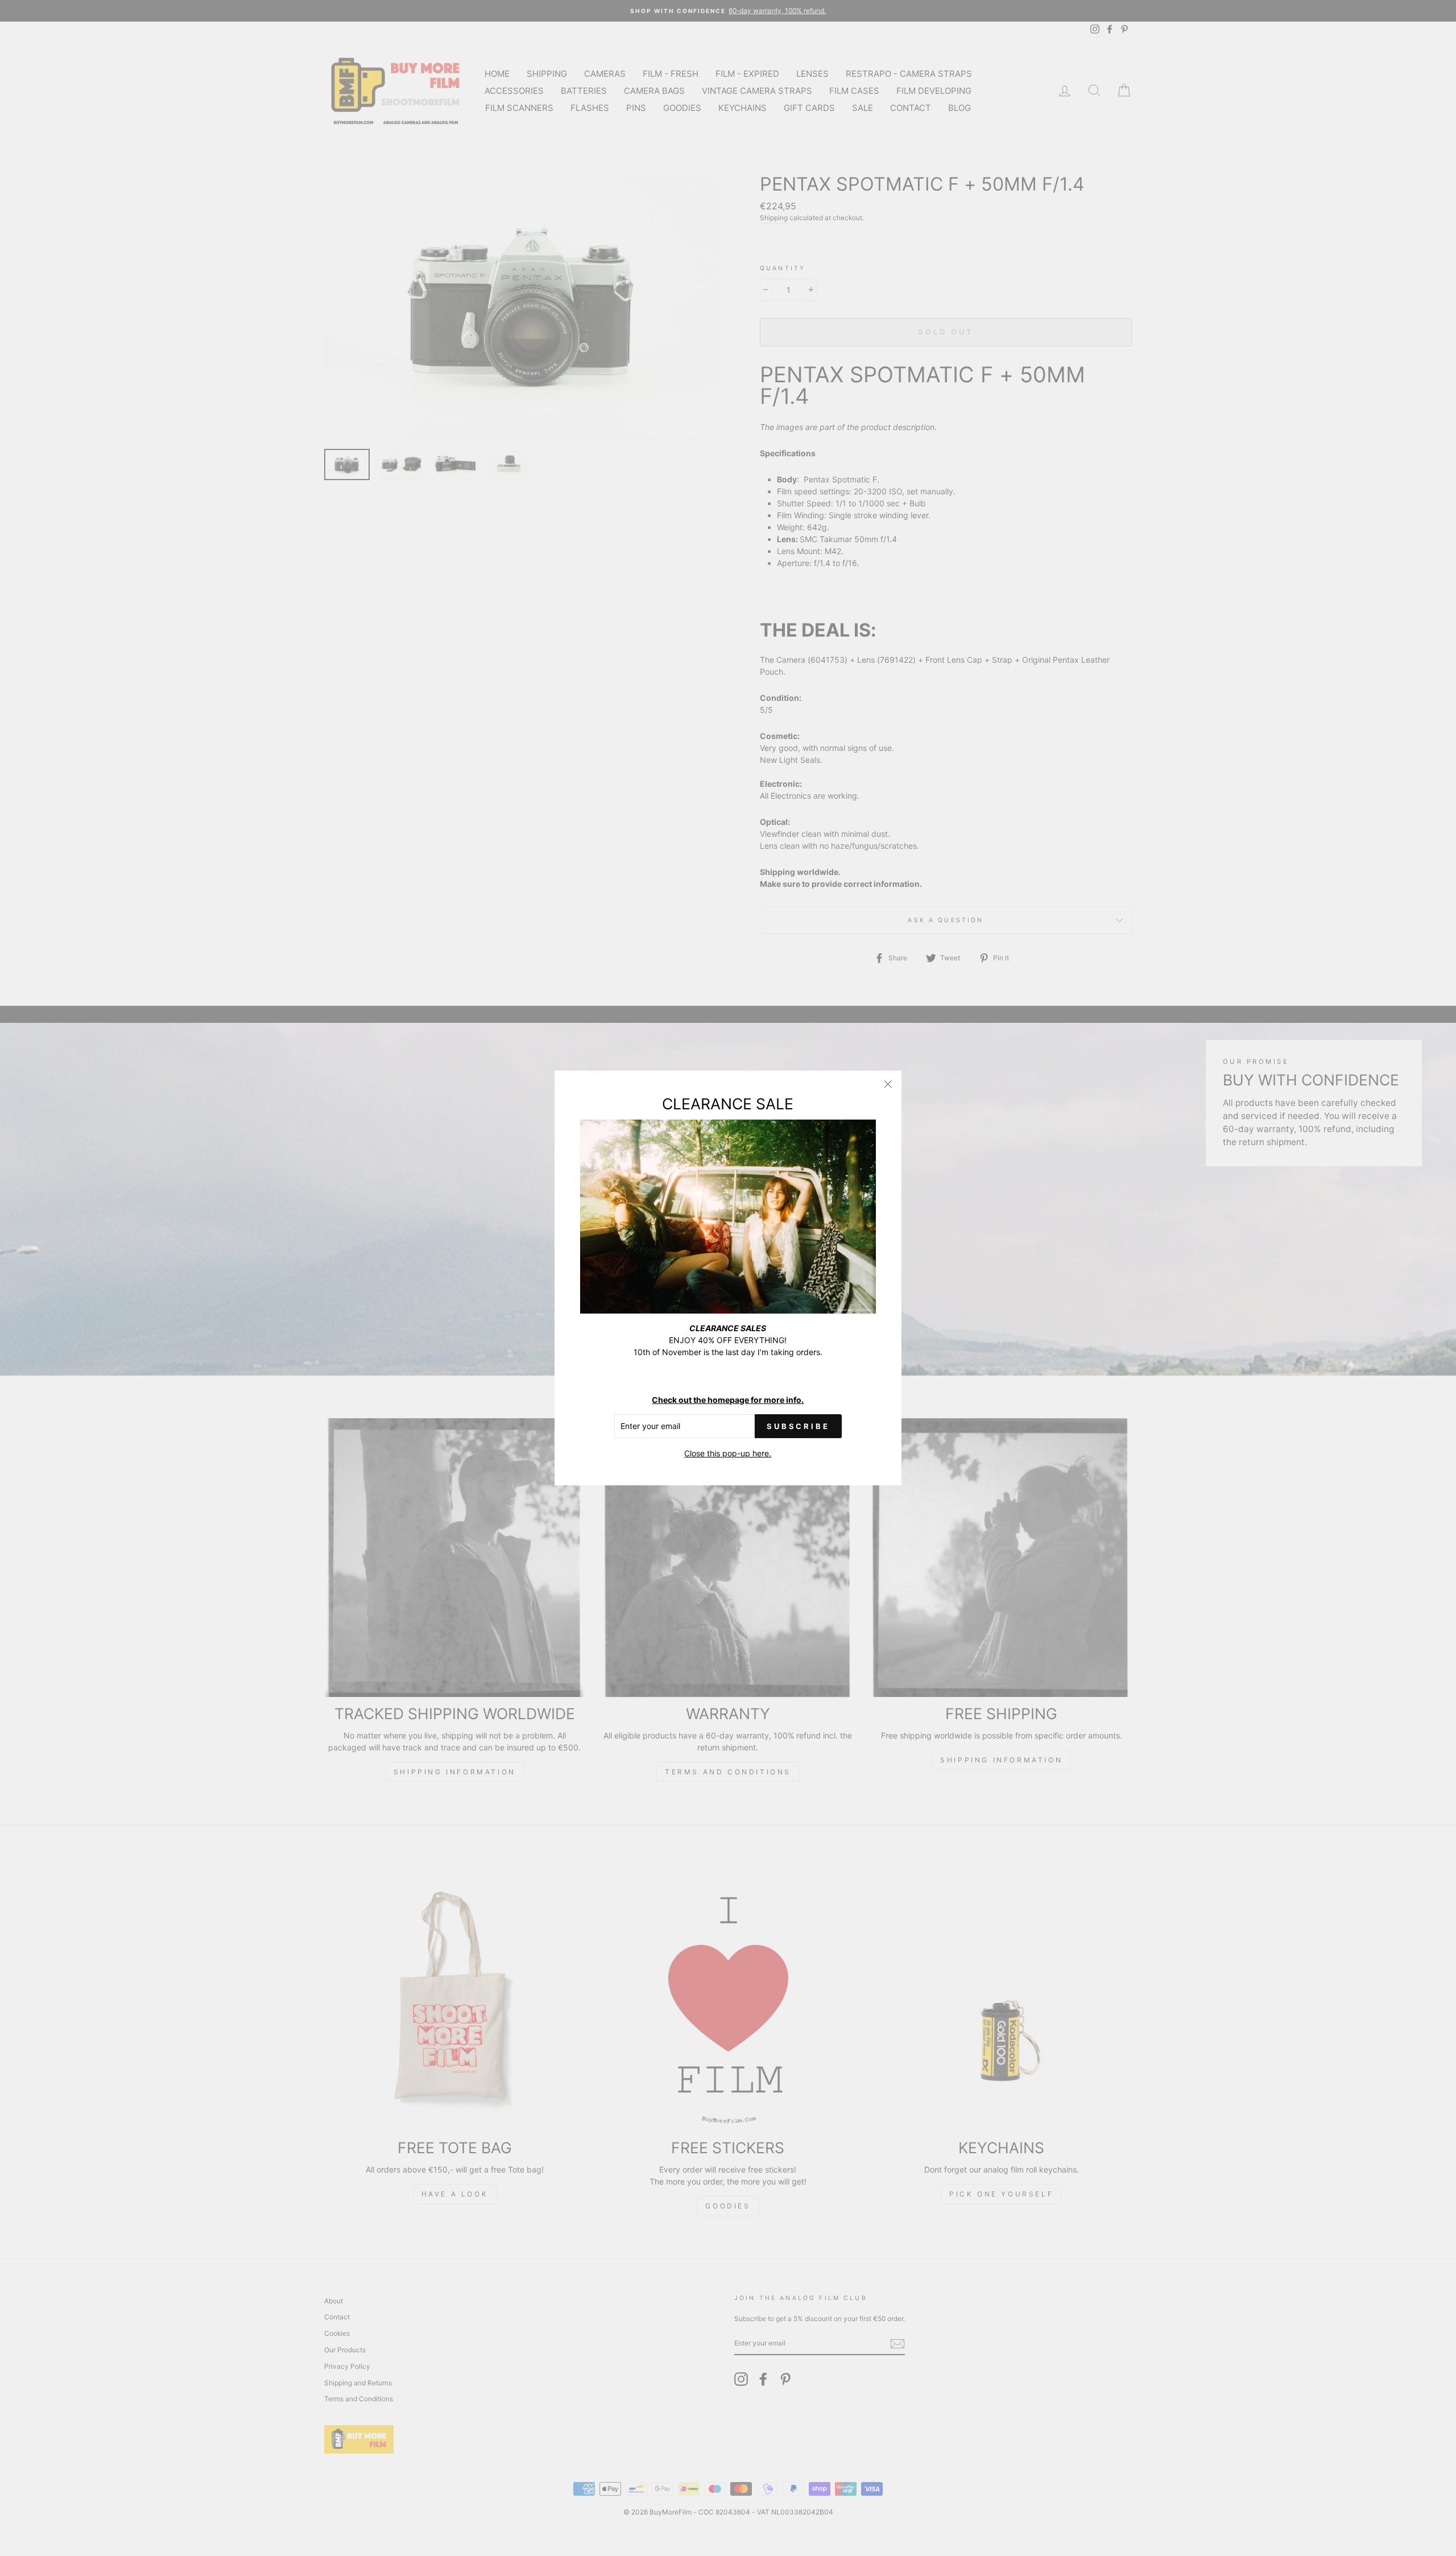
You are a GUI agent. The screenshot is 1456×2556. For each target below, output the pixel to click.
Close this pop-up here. (728, 1453)
